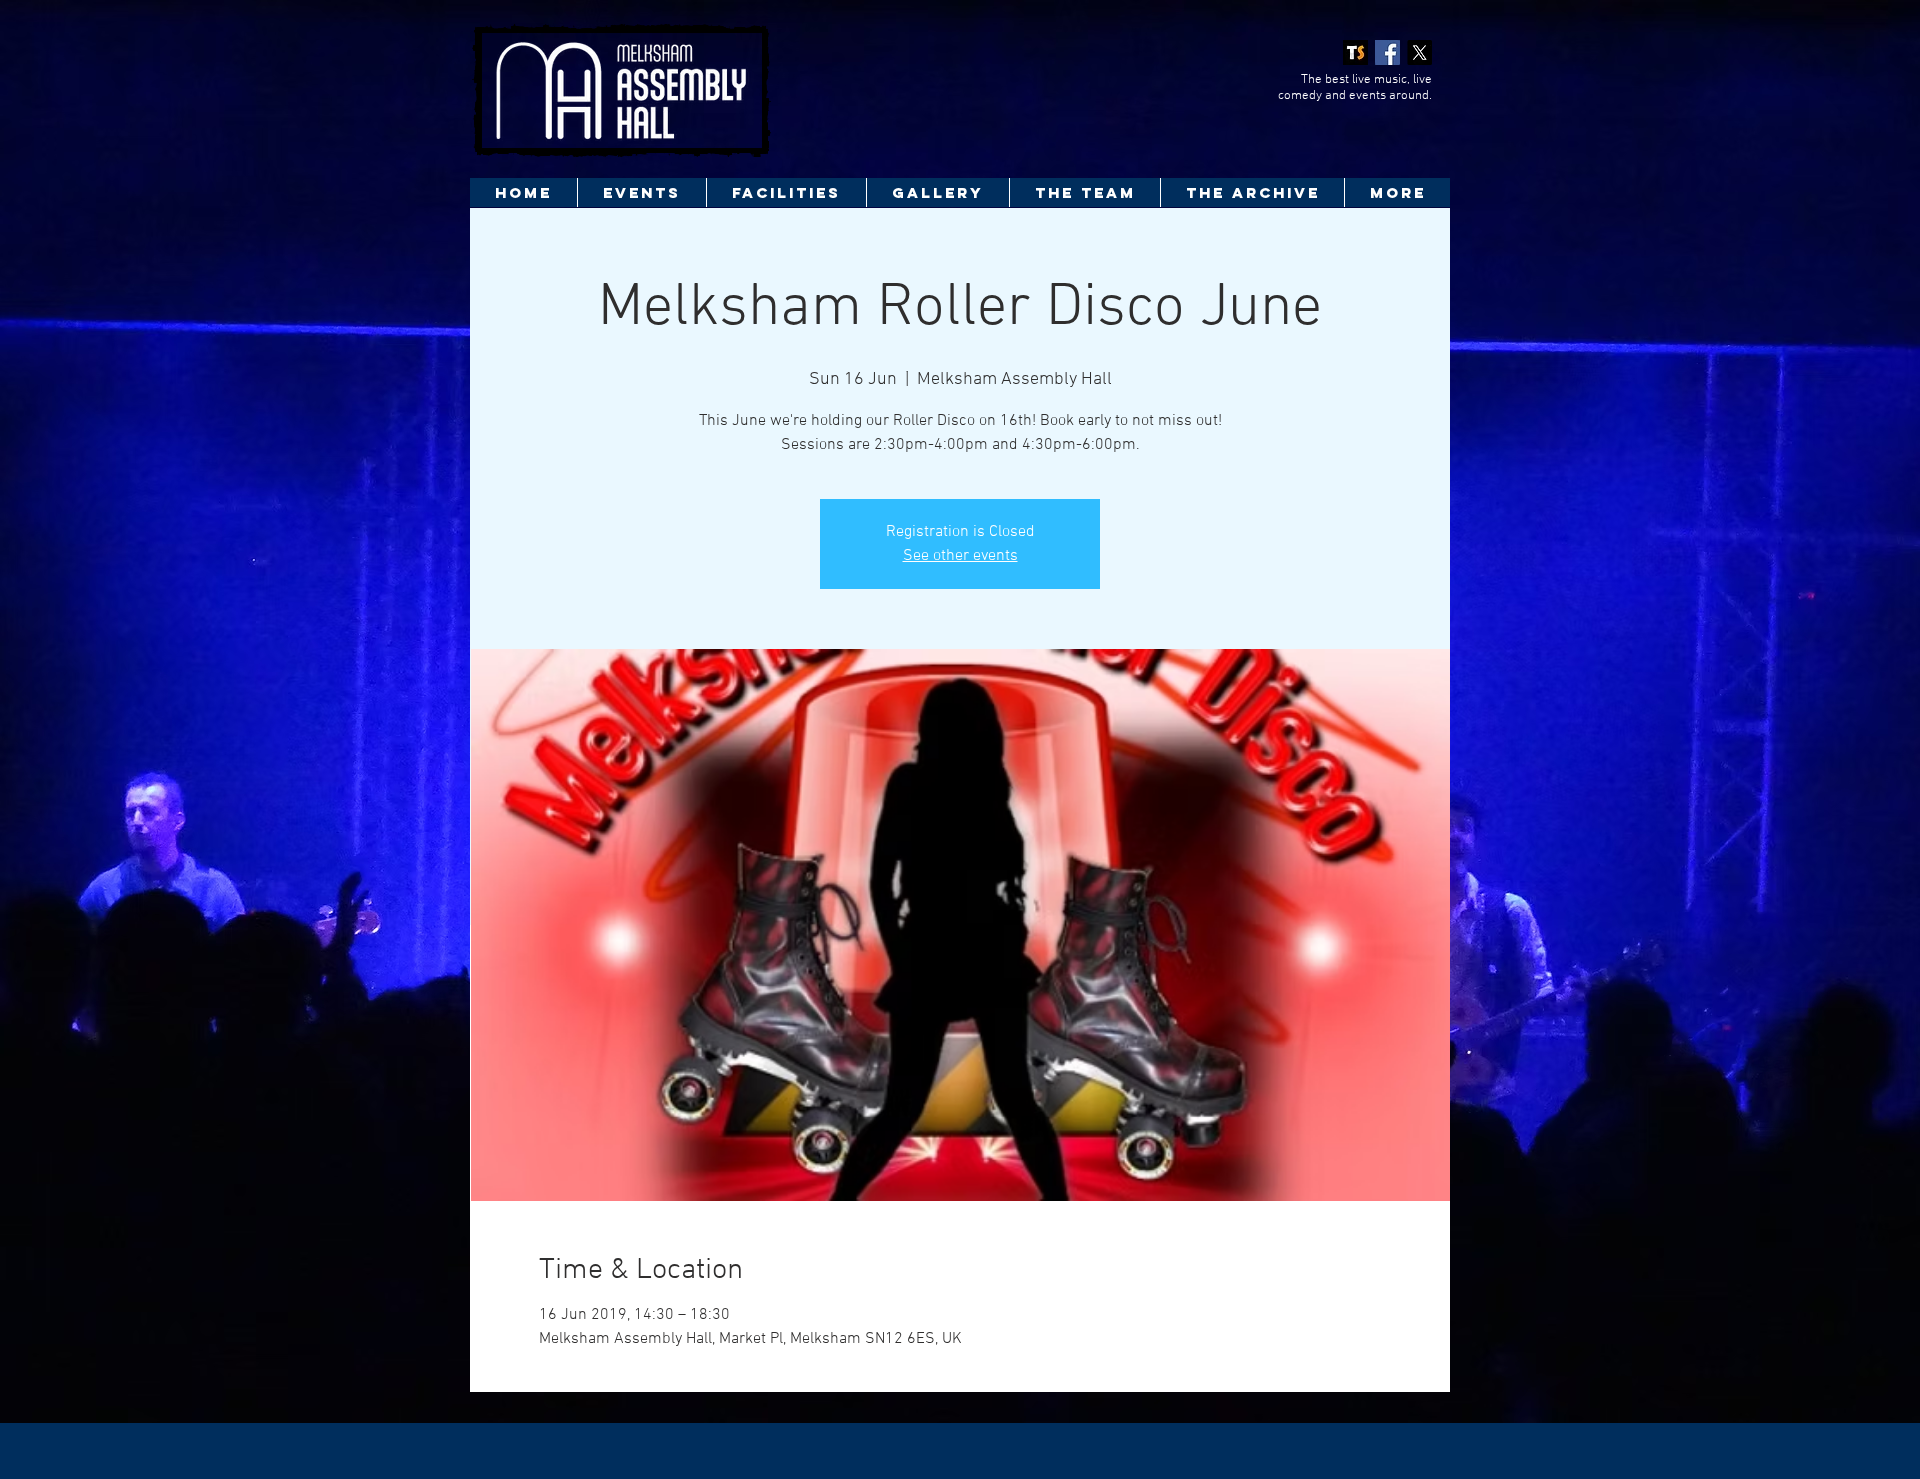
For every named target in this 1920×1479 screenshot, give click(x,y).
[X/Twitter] (1419, 52)
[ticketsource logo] (1355, 52)
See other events (960, 556)
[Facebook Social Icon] (1387, 52)
